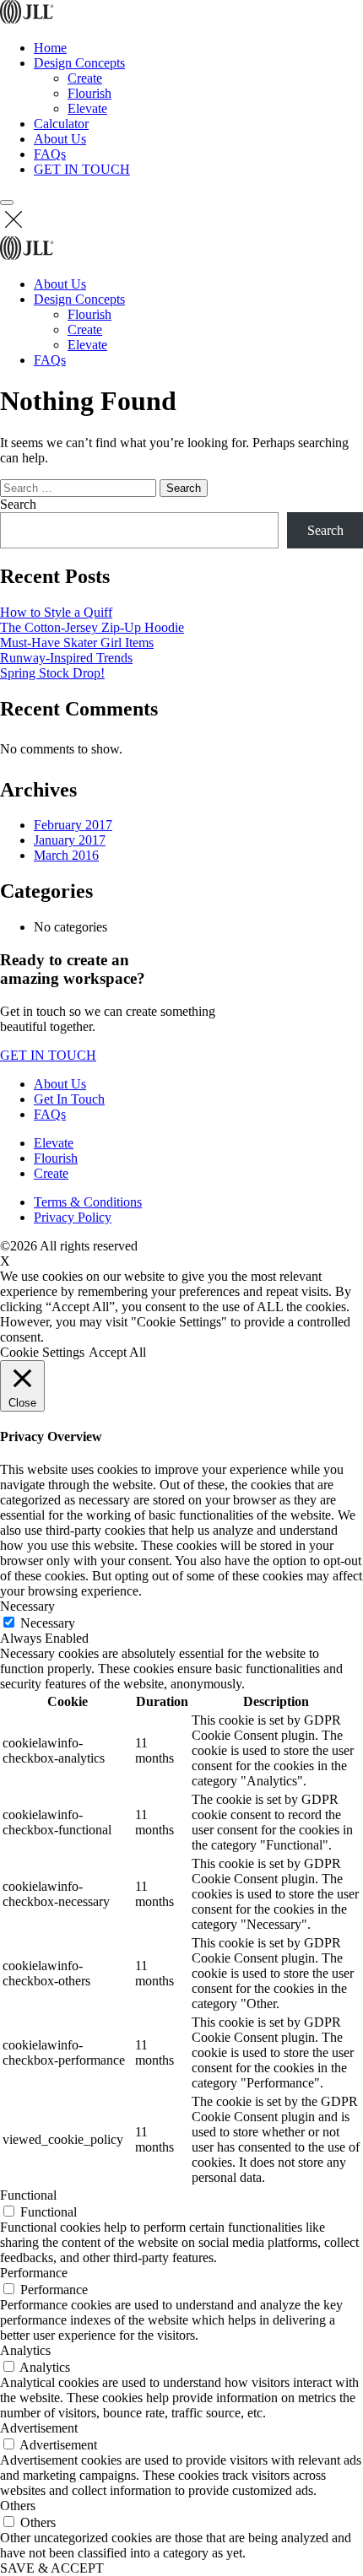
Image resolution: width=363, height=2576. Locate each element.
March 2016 (66, 855)
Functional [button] (28, 2195)
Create (85, 78)
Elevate (87, 108)
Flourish (89, 93)
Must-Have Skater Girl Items (77, 643)
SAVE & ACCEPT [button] (52, 2568)
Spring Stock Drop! (52, 673)
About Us (60, 139)
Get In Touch (69, 1099)
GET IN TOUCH (82, 169)
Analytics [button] (25, 2350)
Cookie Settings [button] (42, 1352)
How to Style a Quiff (56, 612)
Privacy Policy (73, 1217)
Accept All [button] (117, 1352)
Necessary (48, 1623)
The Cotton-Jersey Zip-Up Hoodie (92, 627)
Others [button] (18, 2506)
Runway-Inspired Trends (66, 658)
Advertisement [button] (39, 2428)
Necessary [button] (27, 1606)
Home (50, 48)
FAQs (50, 154)
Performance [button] (34, 2273)
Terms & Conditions (88, 1202)
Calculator (61, 124)
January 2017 (70, 840)
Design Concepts (79, 63)
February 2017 (73, 825)
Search (18, 504)
